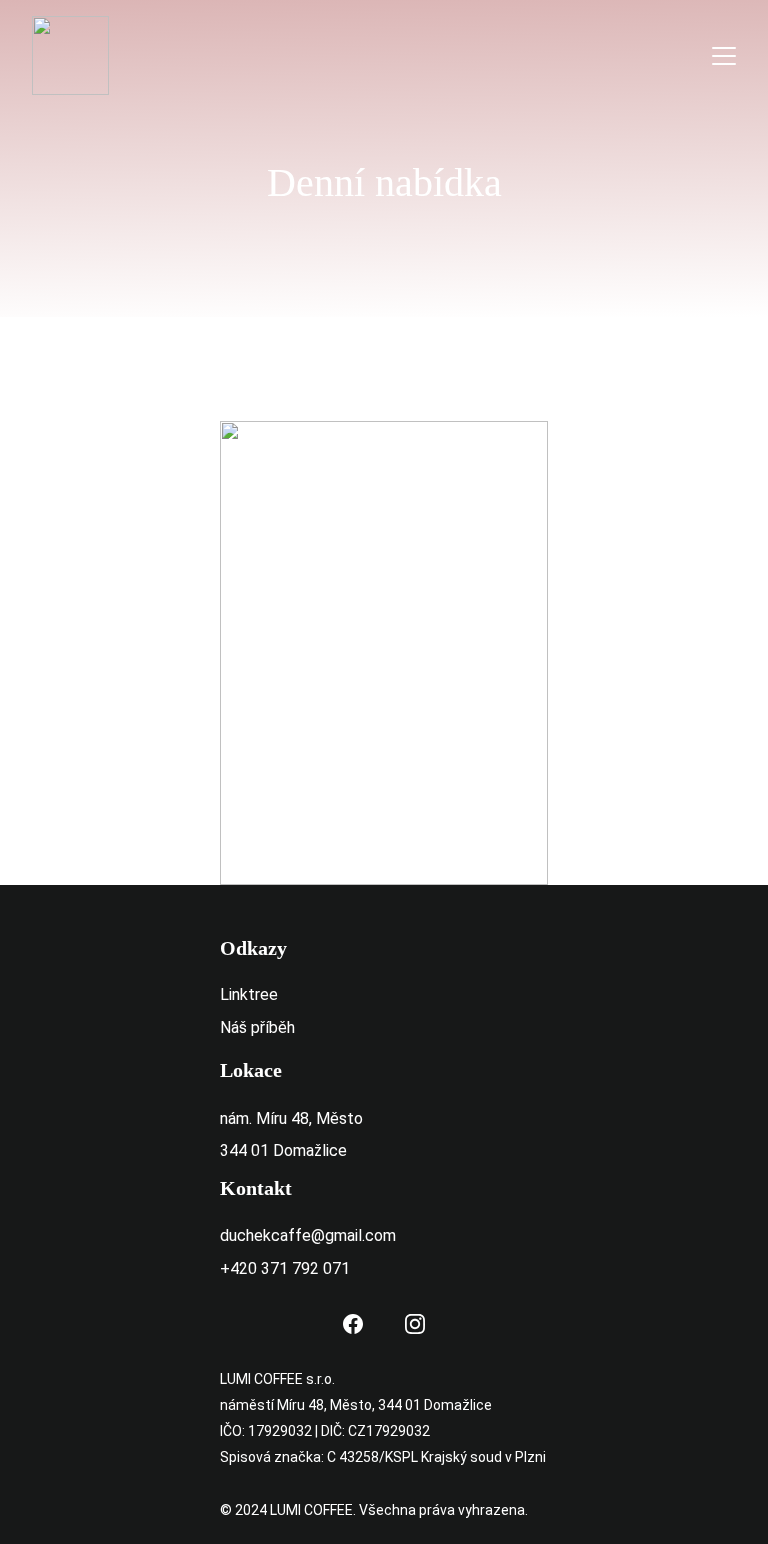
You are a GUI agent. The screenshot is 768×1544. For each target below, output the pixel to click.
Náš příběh (257, 1027)
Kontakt (256, 1188)
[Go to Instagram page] (415, 1324)
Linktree (249, 994)
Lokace (251, 1070)
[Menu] (724, 56)
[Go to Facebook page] (353, 1324)
